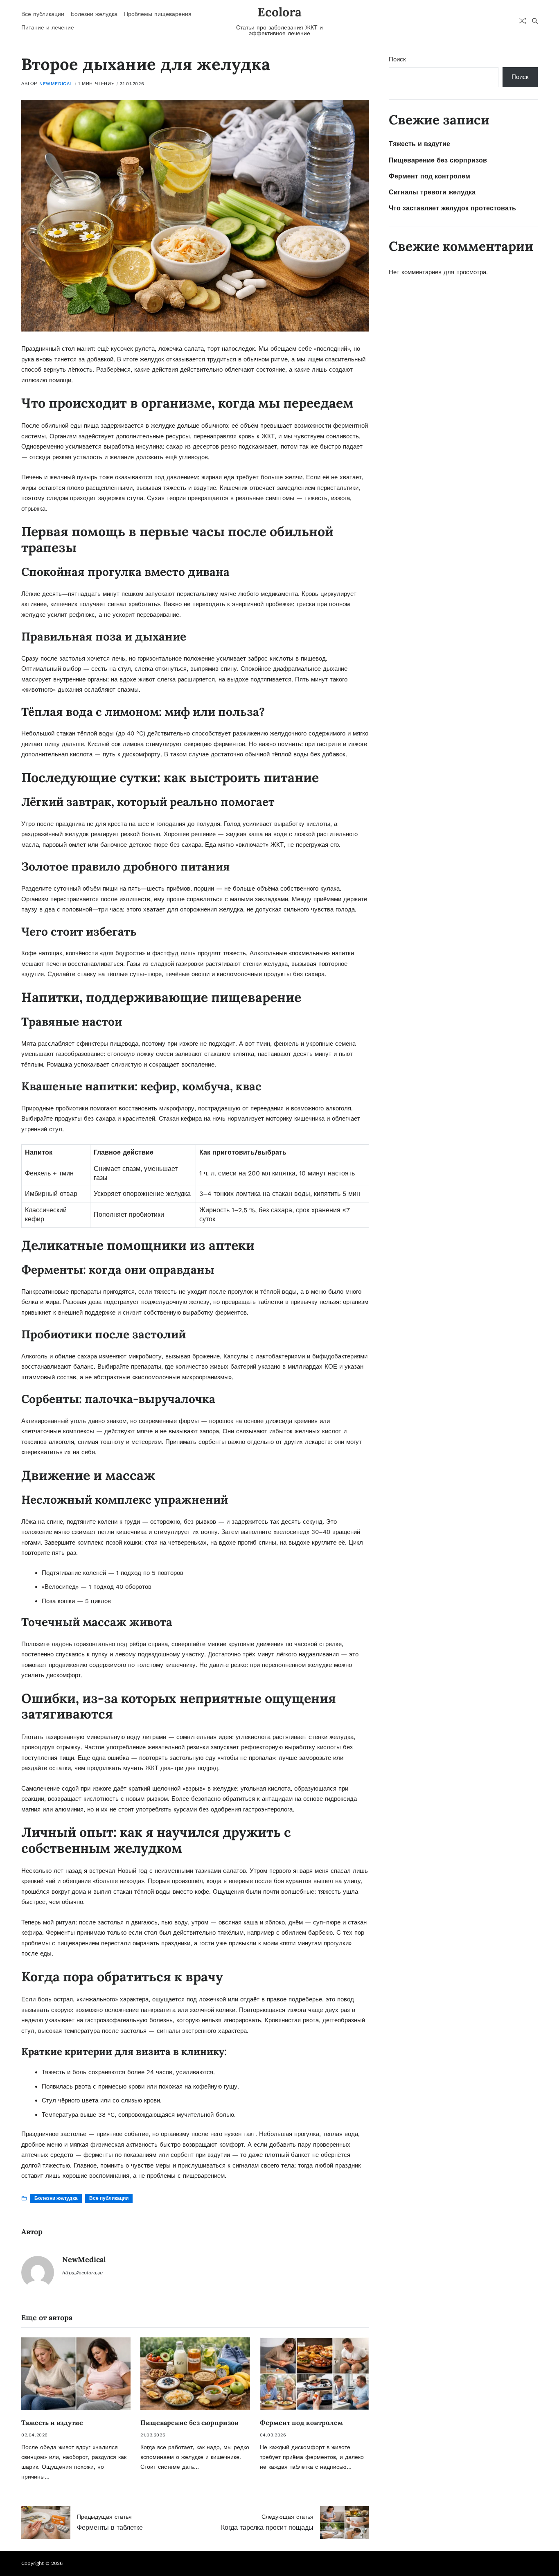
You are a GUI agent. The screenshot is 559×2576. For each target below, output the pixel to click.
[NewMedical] (38, 2272)
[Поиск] (535, 21)
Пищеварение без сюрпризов (189, 2423)
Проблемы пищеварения (158, 14)
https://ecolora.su (82, 2273)
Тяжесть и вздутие (52, 2423)
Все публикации (43, 14)
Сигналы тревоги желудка (432, 192)
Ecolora (279, 12)
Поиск (397, 59)
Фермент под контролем (301, 2423)
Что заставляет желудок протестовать (452, 208)
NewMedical (56, 84)
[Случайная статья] (523, 21)
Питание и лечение (48, 27)
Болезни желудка (94, 14)
